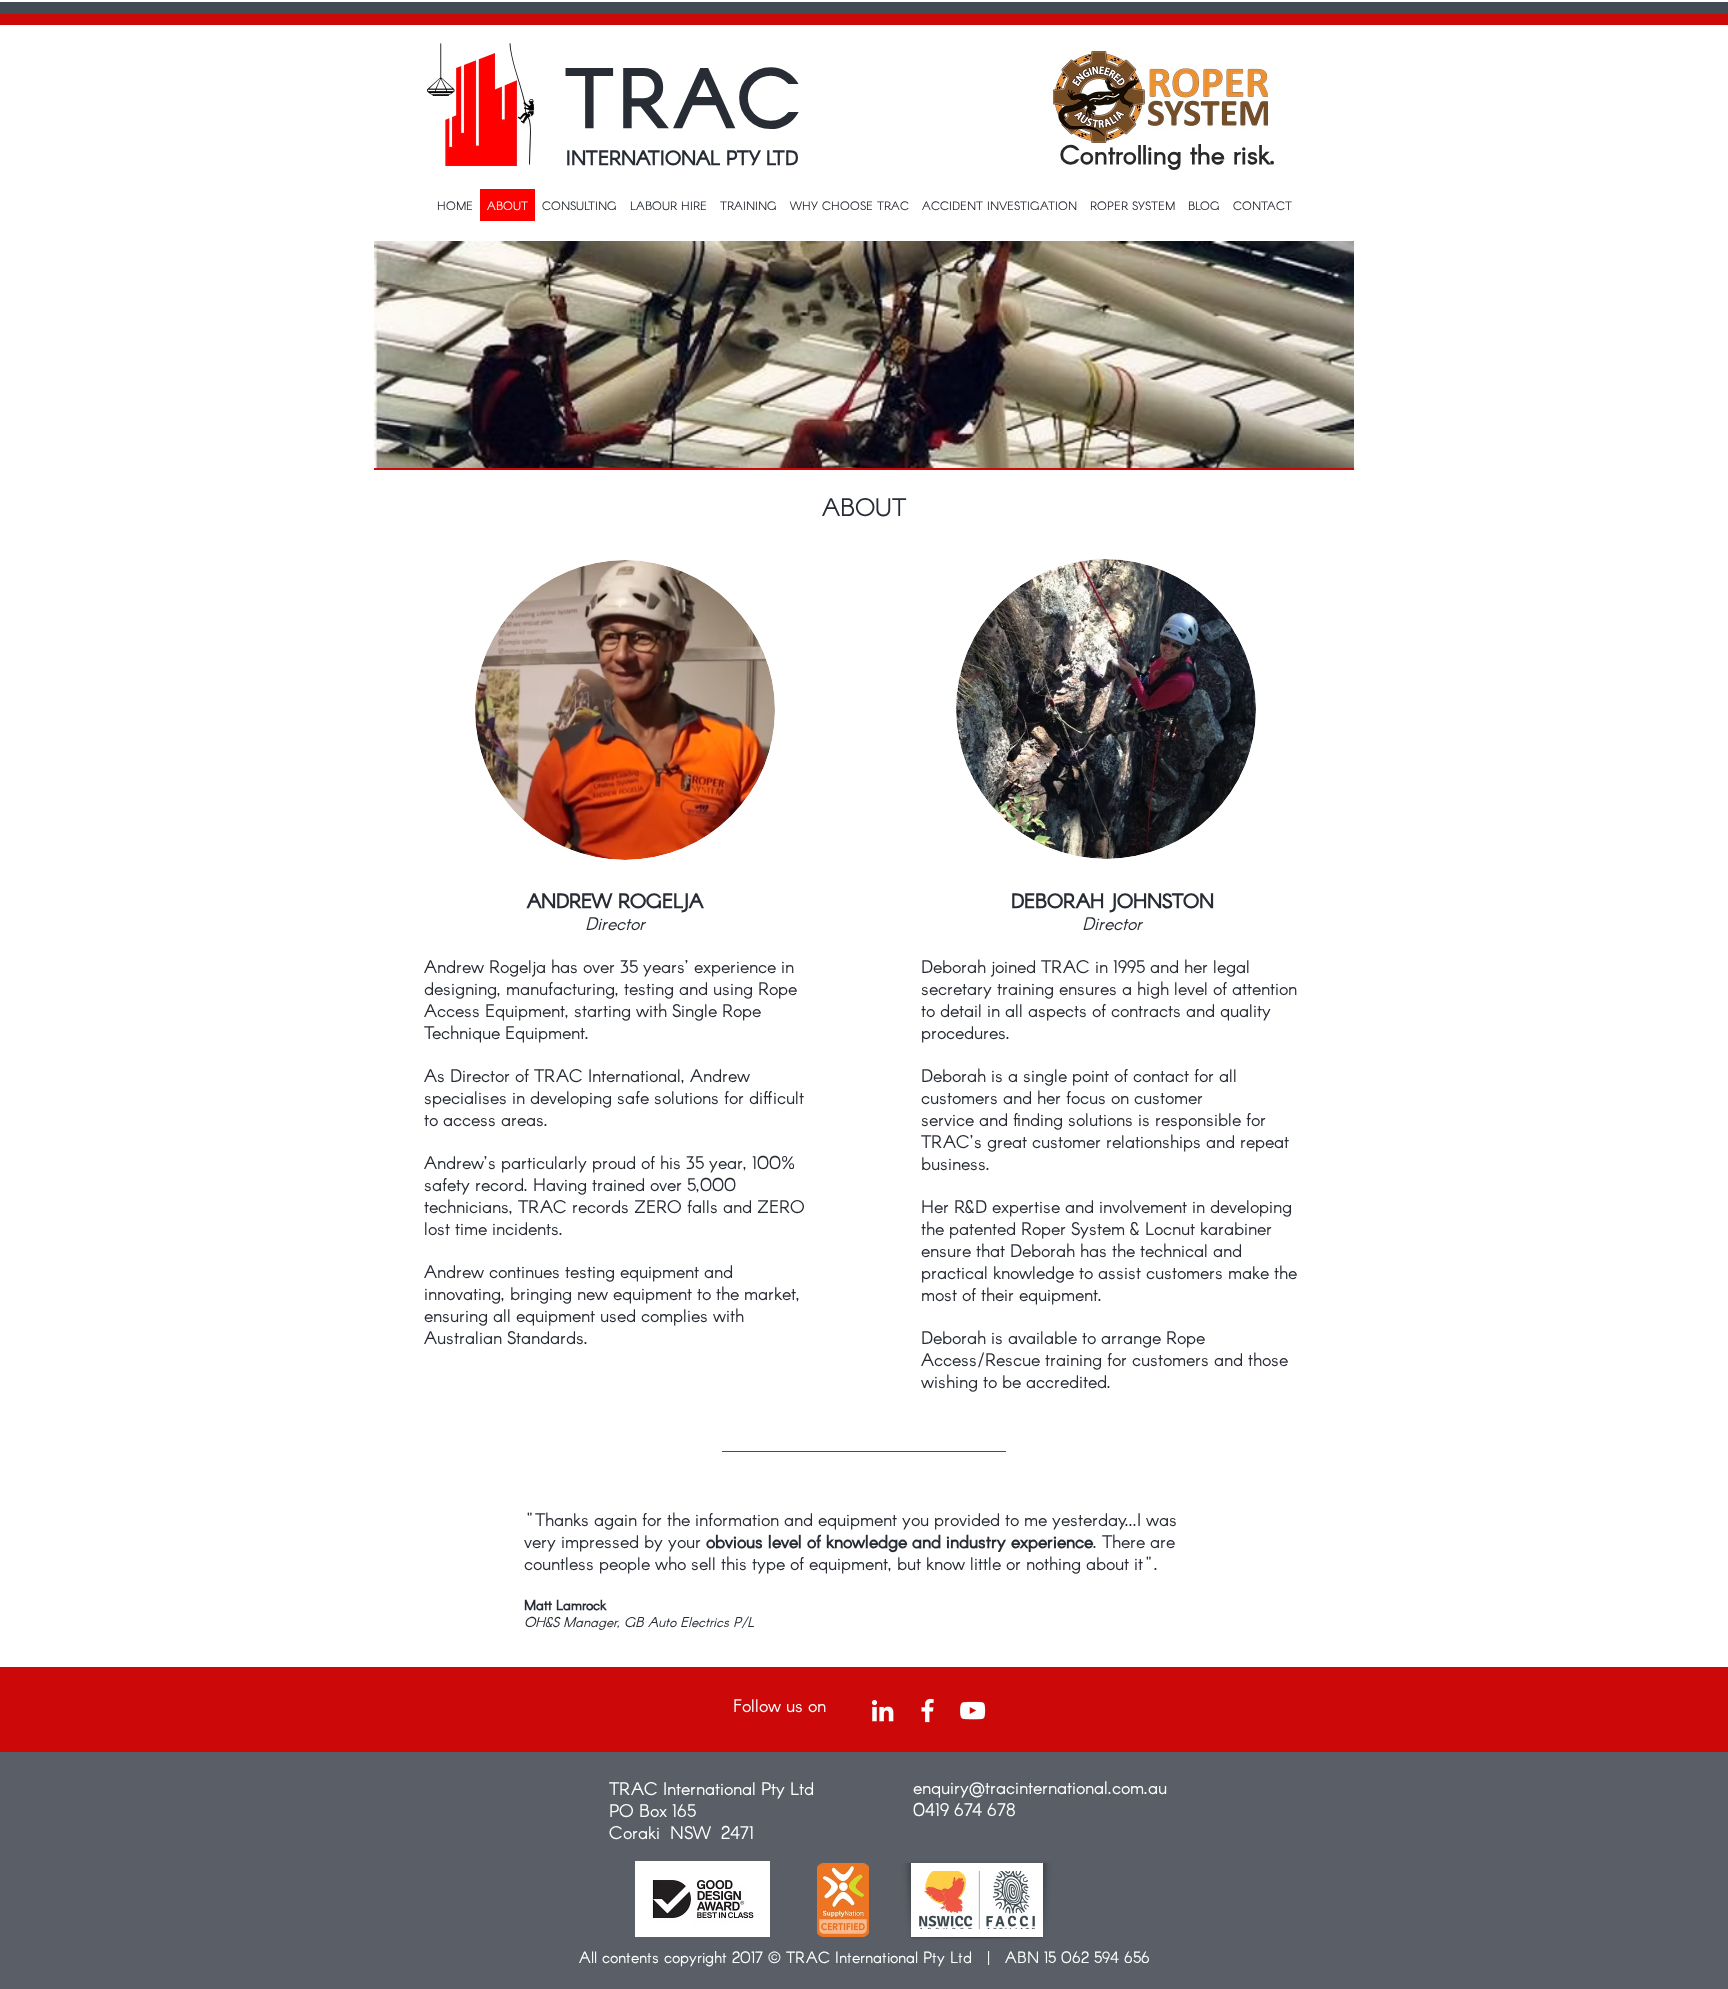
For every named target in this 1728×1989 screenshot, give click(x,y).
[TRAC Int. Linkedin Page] (882, 1710)
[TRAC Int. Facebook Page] (927, 1710)
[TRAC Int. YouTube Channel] (972, 1710)
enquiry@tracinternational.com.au (1040, 1787)
